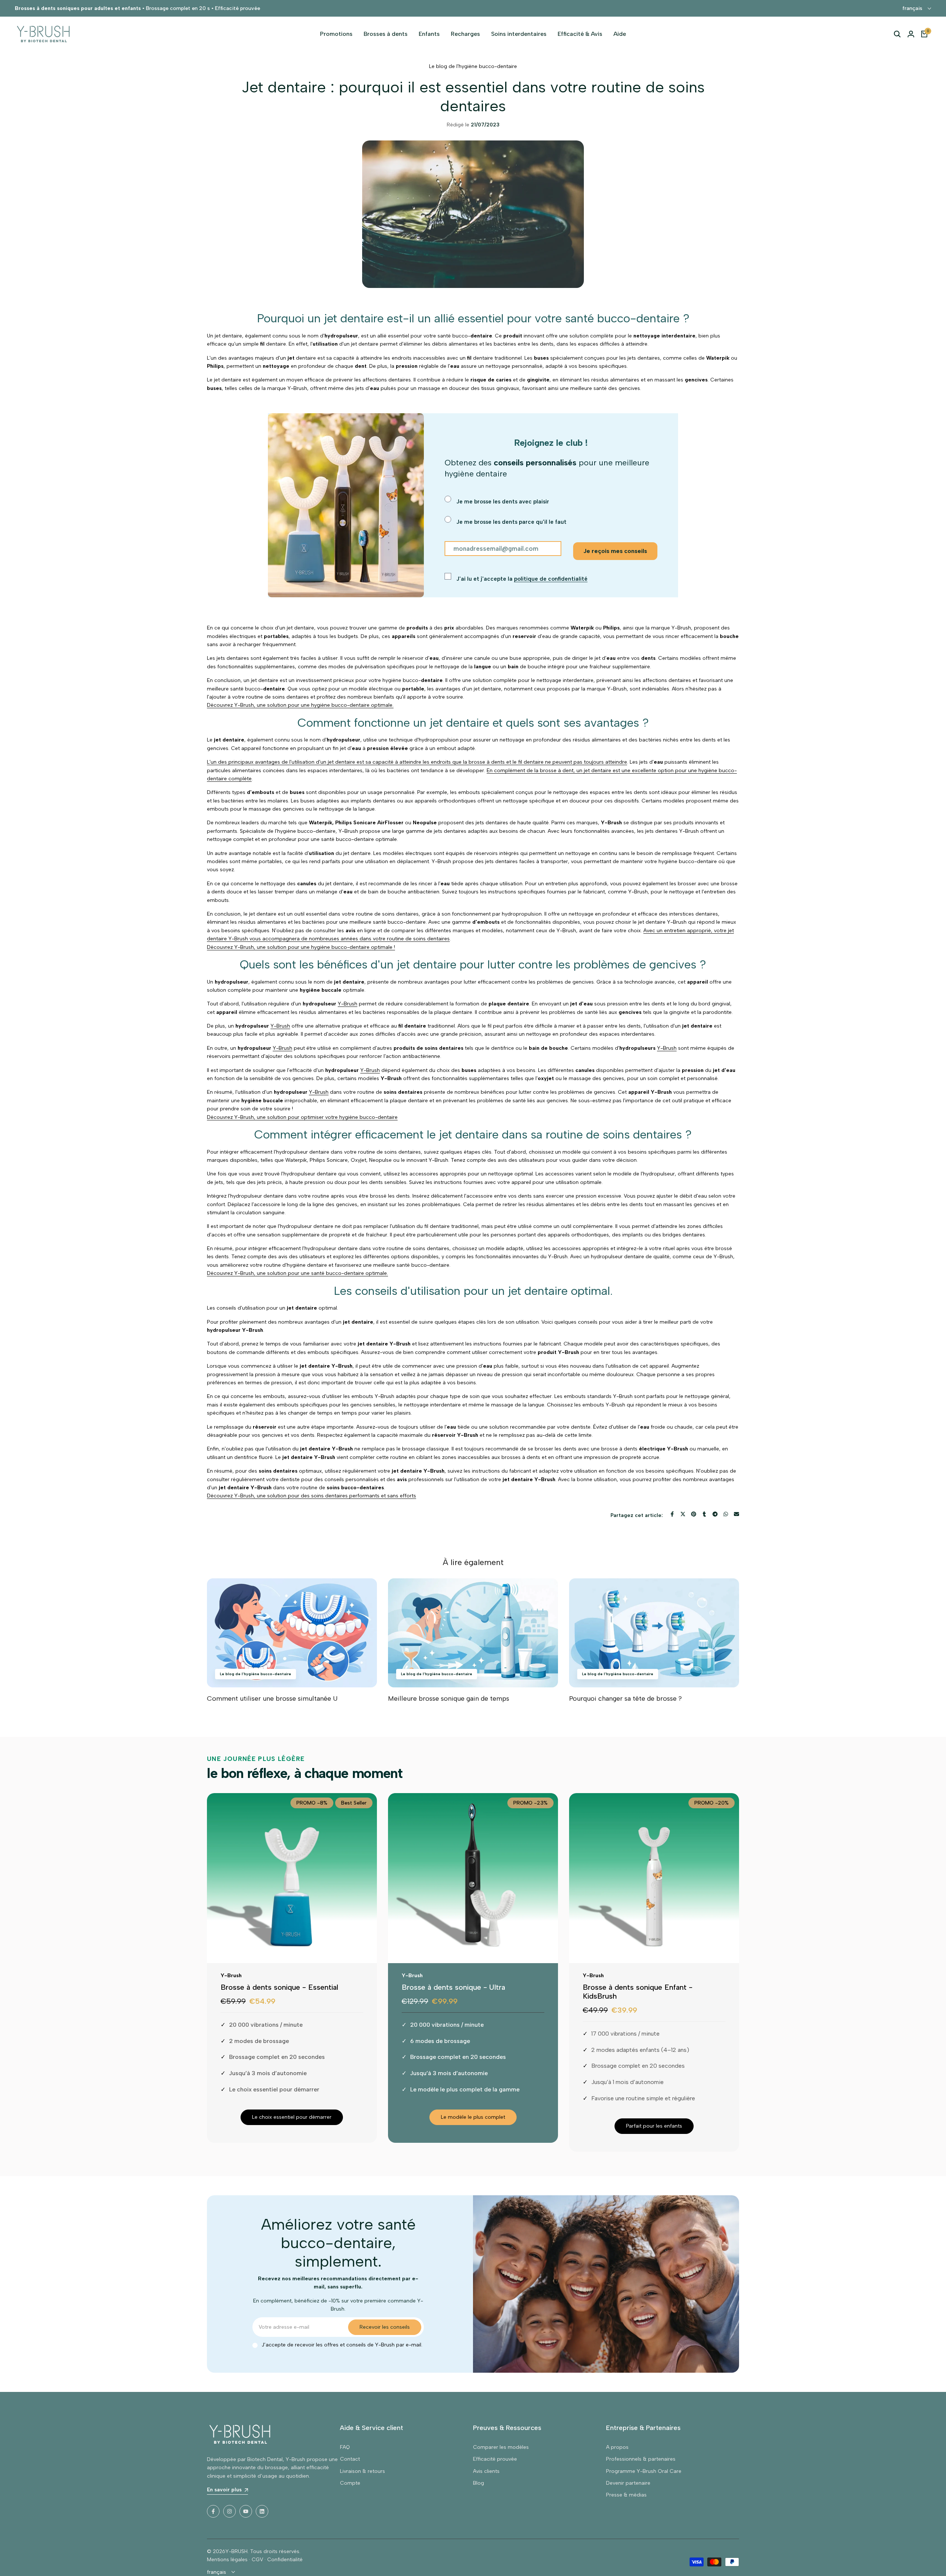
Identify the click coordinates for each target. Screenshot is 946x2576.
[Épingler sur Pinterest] (694, 1514)
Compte (350, 2483)
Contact (350, 2459)
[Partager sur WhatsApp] (726, 1514)
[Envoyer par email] (736, 1514)
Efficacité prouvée (495, 2459)
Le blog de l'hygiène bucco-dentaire (473, 66)
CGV (257, 2560)
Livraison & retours (363, 2471)
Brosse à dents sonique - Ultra (453, 1987)
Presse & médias (626, 2495)
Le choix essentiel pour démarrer (292, 2117)
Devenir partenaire (628, 2483)
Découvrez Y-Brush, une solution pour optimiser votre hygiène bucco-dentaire (302, 1117)
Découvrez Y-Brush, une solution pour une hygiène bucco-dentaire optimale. (300, 705)
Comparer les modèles (501, 2447)
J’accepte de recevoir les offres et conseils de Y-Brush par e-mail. (342, 2345)
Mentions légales (227, 2560)
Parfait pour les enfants (654, 2126)
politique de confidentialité (551, 579)
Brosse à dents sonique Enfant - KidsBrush (638, 1992)
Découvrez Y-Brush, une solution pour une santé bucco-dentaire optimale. (297, 1273)
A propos (617, 2447)
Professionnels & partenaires (641, 2459)
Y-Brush (348, 1004)
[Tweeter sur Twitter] (683, 1514)
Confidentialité (285, 2560)
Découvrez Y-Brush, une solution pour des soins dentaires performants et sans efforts (312, 1496)
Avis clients (486, 2471)
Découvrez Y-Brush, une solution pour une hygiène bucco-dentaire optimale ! (301, 947)
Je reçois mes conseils (615, 551)
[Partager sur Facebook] (672, 1514)
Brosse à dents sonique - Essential (279, 1987)
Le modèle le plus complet (473, 2117)
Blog (479, 2483)
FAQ (345, 2447)
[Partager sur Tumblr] (704, 1514)
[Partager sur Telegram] (715, 1514)
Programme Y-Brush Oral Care (644, 2471)
